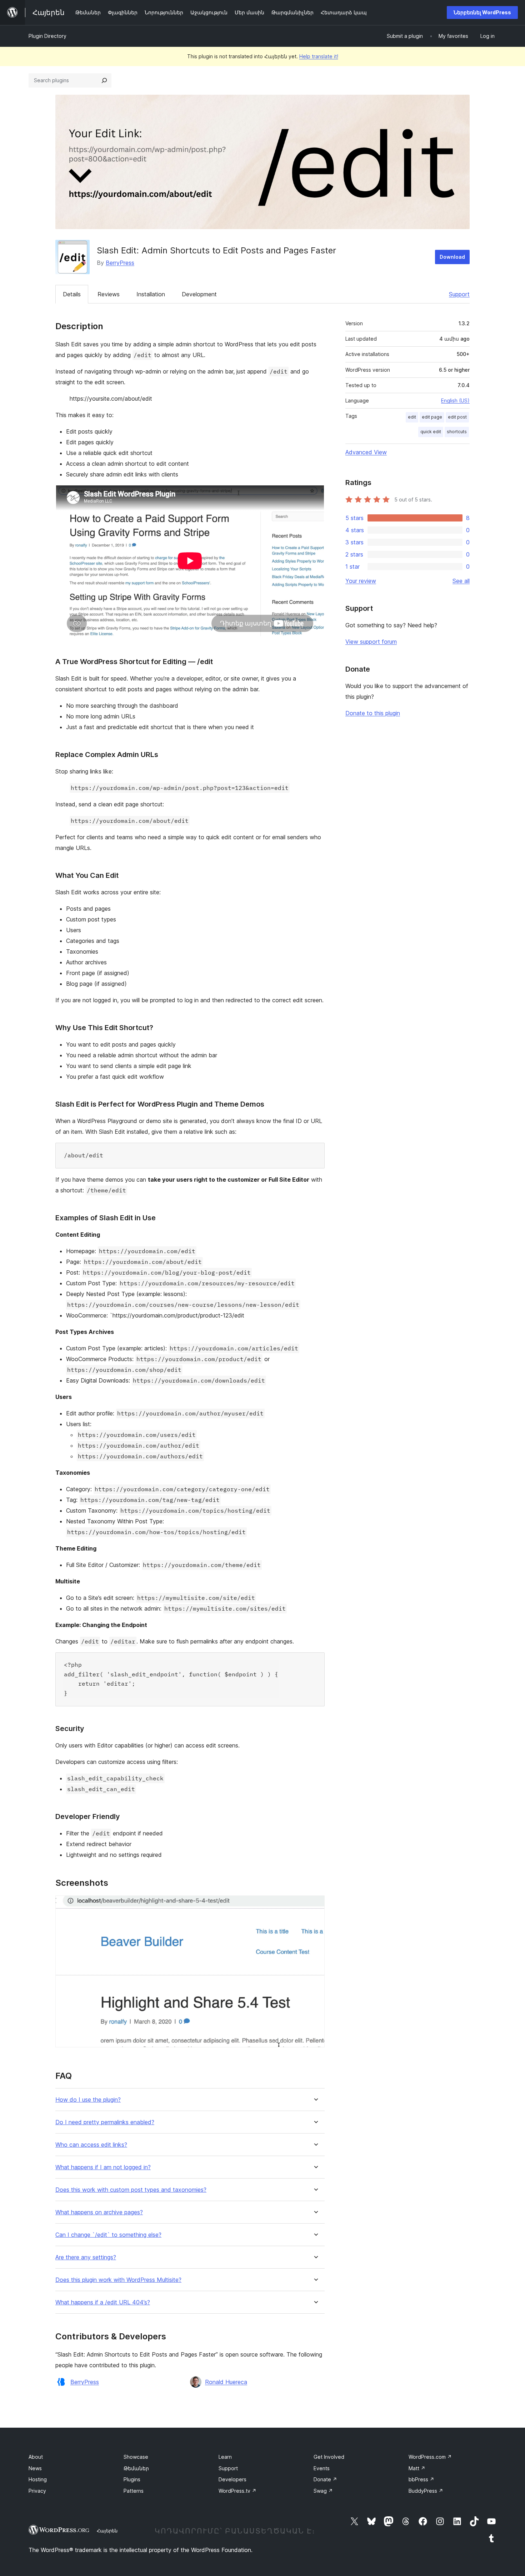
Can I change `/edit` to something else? (108, 2235)
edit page (432, 417)
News (35, 2468)
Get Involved (329, 2457)
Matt (417, 2468)
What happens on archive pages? (99, 2212)
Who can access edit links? (91, 2145)
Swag (323, 2491)
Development (199, 294)
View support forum (371, 642)
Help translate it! (319, 56)
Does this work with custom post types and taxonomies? (131, 2190)
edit (412, 417)
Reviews (109, 294)
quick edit (431, 432)
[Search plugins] (104, 80)
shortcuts (457, 432)
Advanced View (366, 452)
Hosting (38, 2479)
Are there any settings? (86, 2257)
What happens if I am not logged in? (103, 2167)
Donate (325, 2479)
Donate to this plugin (373, 713)
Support (459, 294)
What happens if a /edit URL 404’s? (103, 2302)
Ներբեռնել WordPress (482, 12)
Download (452, 257)
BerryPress (120, 263)
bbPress (421, 2479)
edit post (457, 417)
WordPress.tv (237, 2491)
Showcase (136, 2457)
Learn (225, 2457)
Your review (361, 581)
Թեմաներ (136, 2468)
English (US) (455, 401)
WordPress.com (430, 2457)
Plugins (132, 2479)
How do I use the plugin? (88, 2100)
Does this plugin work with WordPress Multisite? (118, 2280)
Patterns (134, 2491)
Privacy (37, 2491)
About (36, 2457)
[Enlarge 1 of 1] (315, 1905)
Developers (232, 2479)
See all (461, 581)
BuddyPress (426, 2491)
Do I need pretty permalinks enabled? (105, 2122)
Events (322, 2468)
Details (72, 294)
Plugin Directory (47, 36)
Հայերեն (107, 2531)
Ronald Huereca (226, 2382)
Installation (151, 294)
